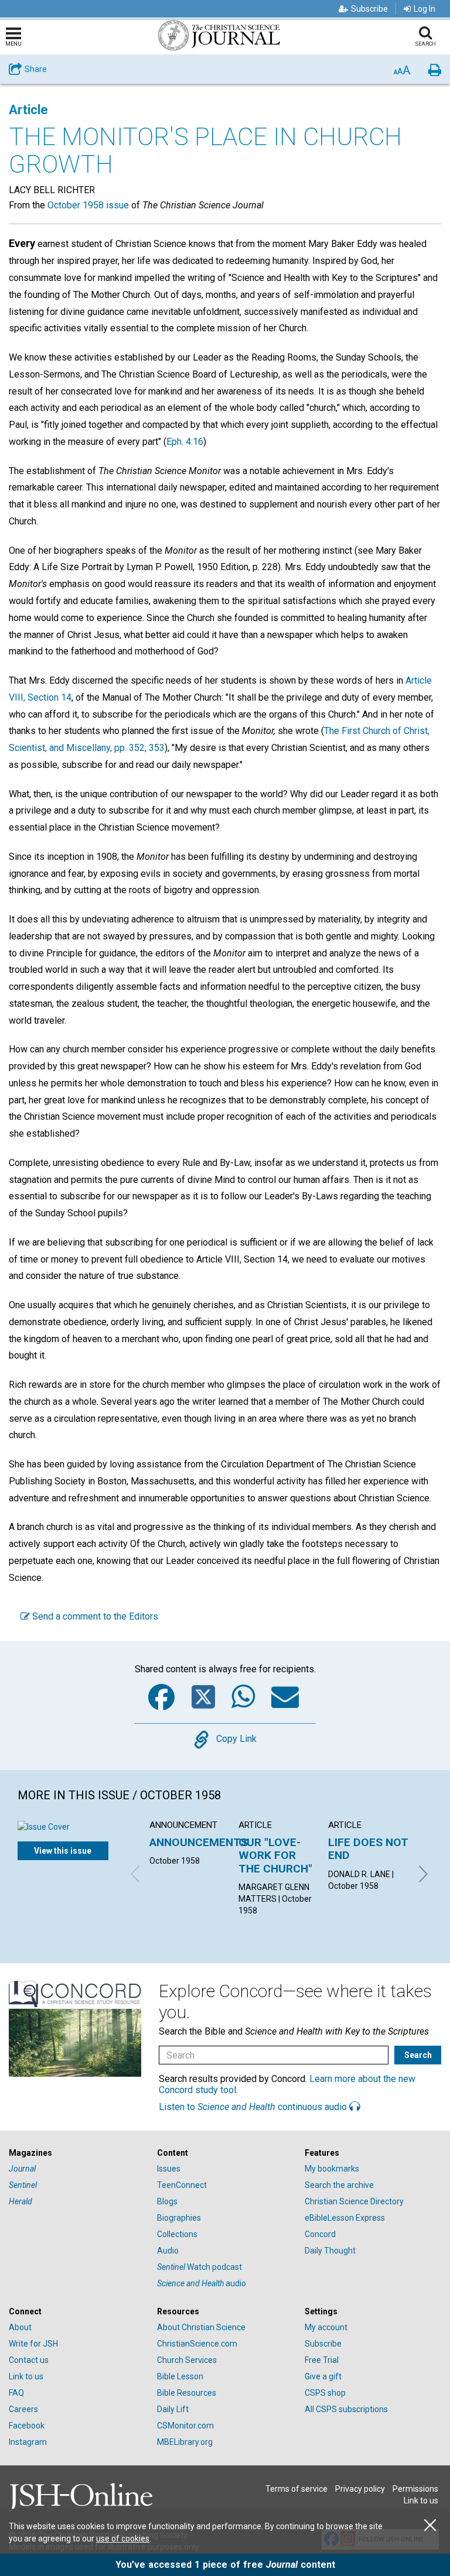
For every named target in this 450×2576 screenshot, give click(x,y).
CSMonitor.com (185, 2426)
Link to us (26, 2376)
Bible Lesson (180, 2376)
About (20, 2327)
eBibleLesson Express (345, 2218)
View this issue (63, 1851)
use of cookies (123, 2539)
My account (326, 2327)
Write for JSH (33, 2344)
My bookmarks (332, 2169)
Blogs (167, 2201)
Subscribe (369, 9)
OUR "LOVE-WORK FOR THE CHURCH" (275, 1855)
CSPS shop (325, 2393)
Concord (320, 2234)
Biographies (179, 2218)
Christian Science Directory (354, 2201)
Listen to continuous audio (254, 2107)
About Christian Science (201, 2327)
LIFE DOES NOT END (368, 1849)
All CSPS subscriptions (346, 2409)
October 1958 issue (88, 205)
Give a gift (323, 2376)
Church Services (187, 2360)
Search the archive (339, 2185)
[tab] (77, 2153)
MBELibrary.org (185, 2442)
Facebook (27, 2426)
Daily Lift (173, 2409)
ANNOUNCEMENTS (199, 1842)
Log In (425, 9)
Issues (169, 2169)
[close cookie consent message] (430, 2525)
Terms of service (296, 2489)
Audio (168, 2251)
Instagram (28, 2442)
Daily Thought (330, 2251)
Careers (23, 2409)
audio (202, 2283)
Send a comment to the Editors (94, 1616)
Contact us (29, 2360)
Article (28, 110)
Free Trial (322, 2360)
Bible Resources (187, 2393)
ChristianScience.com (197, 2344)
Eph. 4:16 (185, 442)
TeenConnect (182, 2185)
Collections (177, 2234)
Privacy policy (360, 2489)
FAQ (16, 2393)
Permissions (415, 2489)
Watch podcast (200, 2267)
